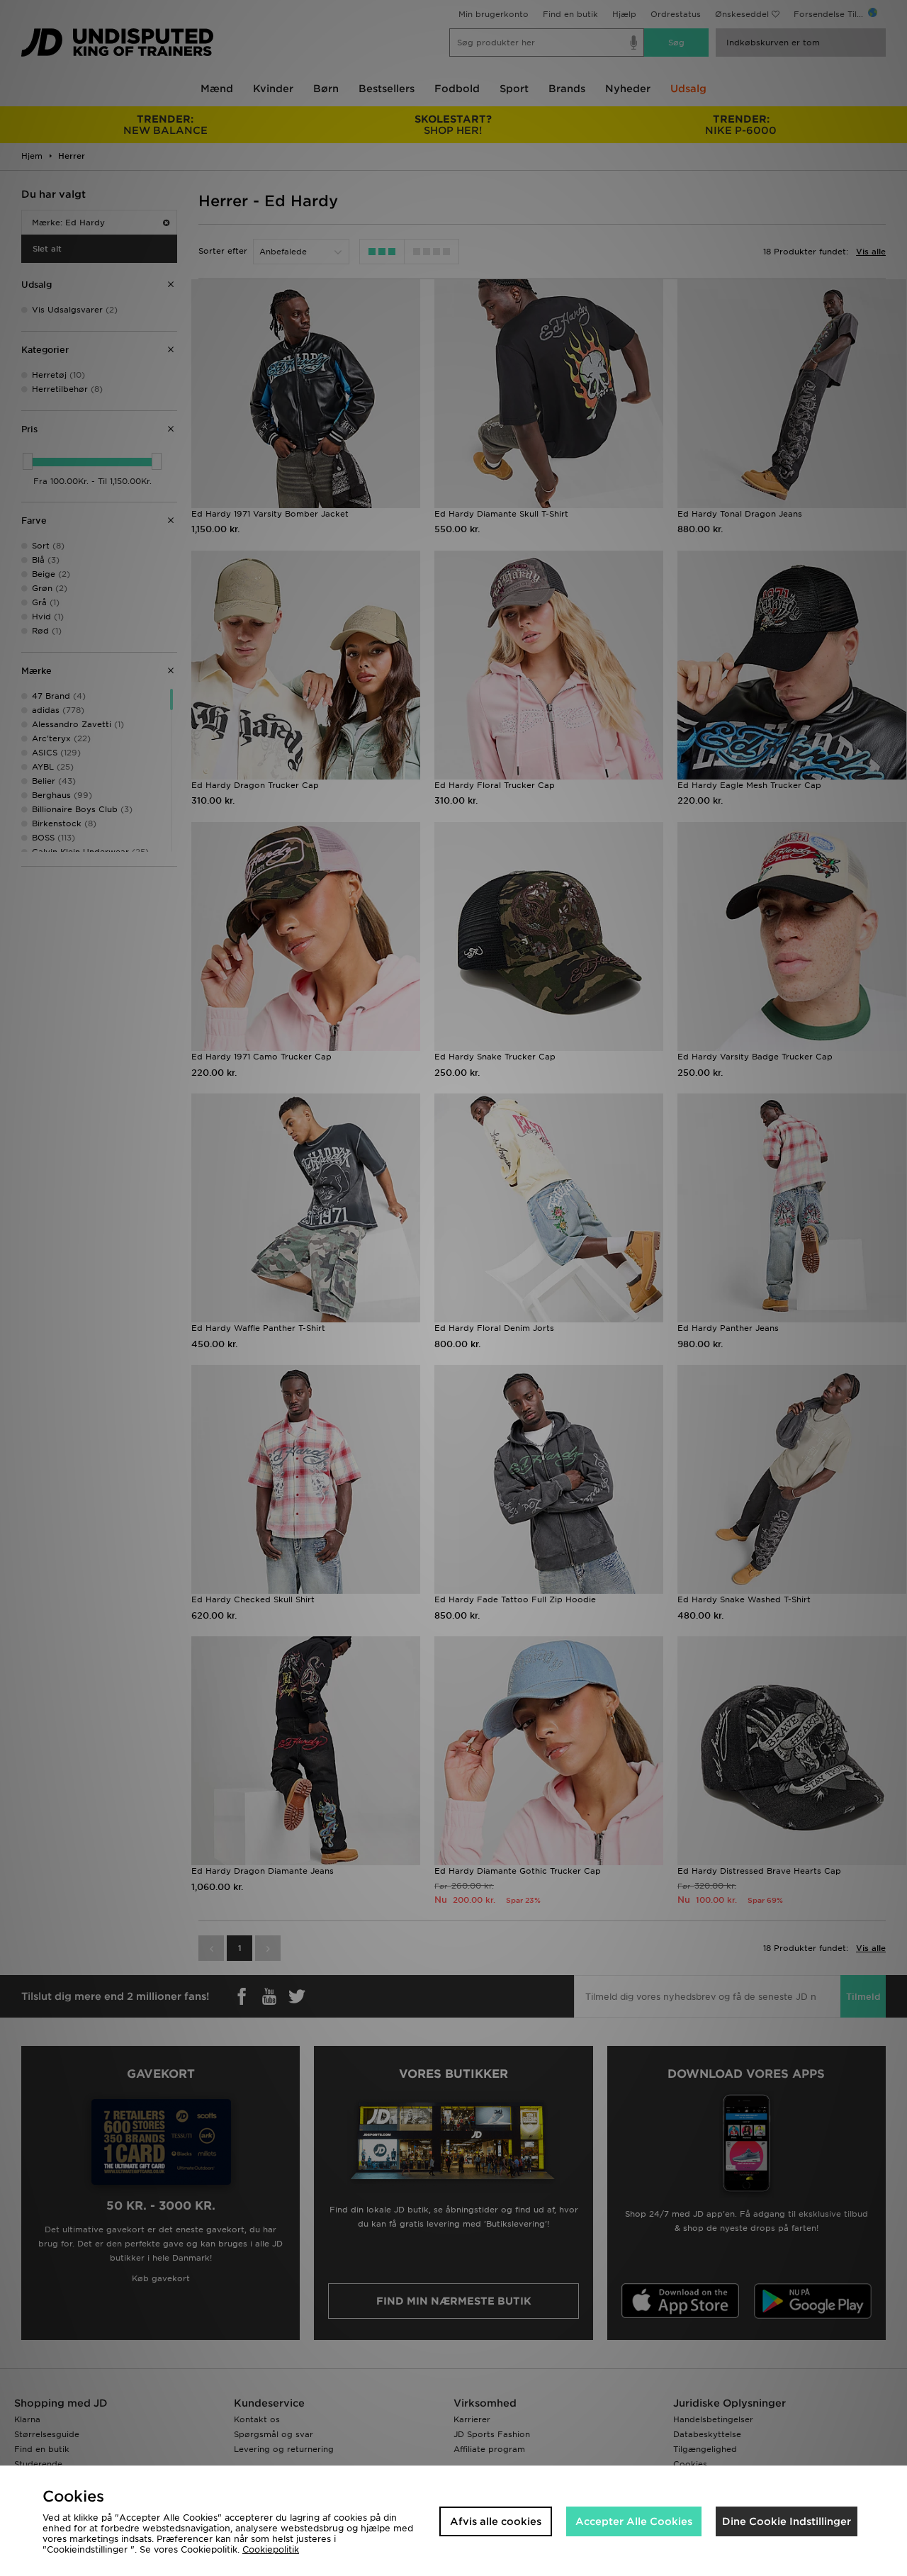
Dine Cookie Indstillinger (787, 2521)
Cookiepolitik (271, 2549)
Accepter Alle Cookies (634, 2521)
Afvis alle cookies (496, 2521)
